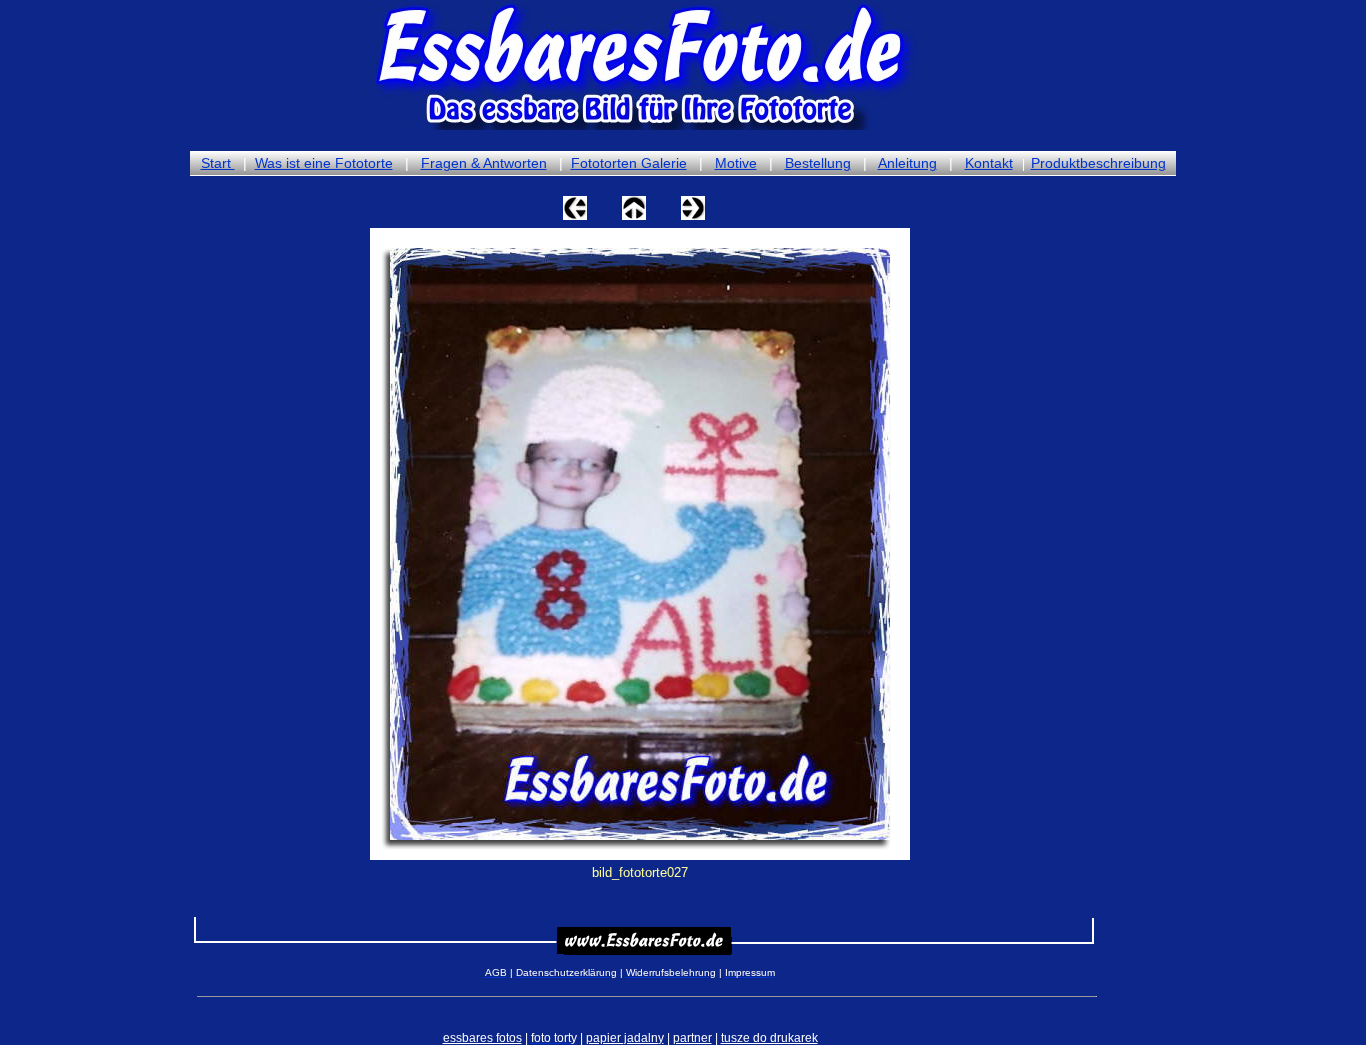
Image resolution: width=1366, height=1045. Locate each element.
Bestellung (818, 163)
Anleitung (907, 163)
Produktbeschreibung (1098, 163)
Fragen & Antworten (484, 163)
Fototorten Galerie (629, 163)
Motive (736, 163)
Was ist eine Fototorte (324, 163)
